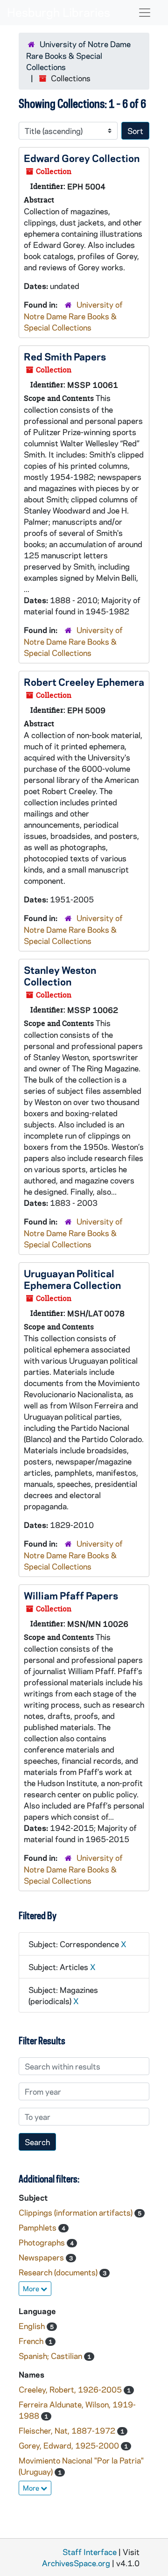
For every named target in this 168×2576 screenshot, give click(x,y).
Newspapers (42, 2257)
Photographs (43, 2242)
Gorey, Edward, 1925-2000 (70, 2445)
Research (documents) (59, 2272)
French (32, 2341)
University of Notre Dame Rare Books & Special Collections (78, 55)
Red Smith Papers (65, 356)
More (32, 2288)
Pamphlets (38, 2227)
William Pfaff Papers (71, 1595)
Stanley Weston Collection (60, 975)
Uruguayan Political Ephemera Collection (72, 1279)
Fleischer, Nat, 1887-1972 (68, 2430)
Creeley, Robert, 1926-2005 (71, 2389)
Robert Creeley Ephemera (84, 682)
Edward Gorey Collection (82, 158)
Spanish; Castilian (51, 2356)
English (33, 2326)
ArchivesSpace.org (76, 2563)
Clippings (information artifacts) (77, 2212)
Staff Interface (90, 2552)
